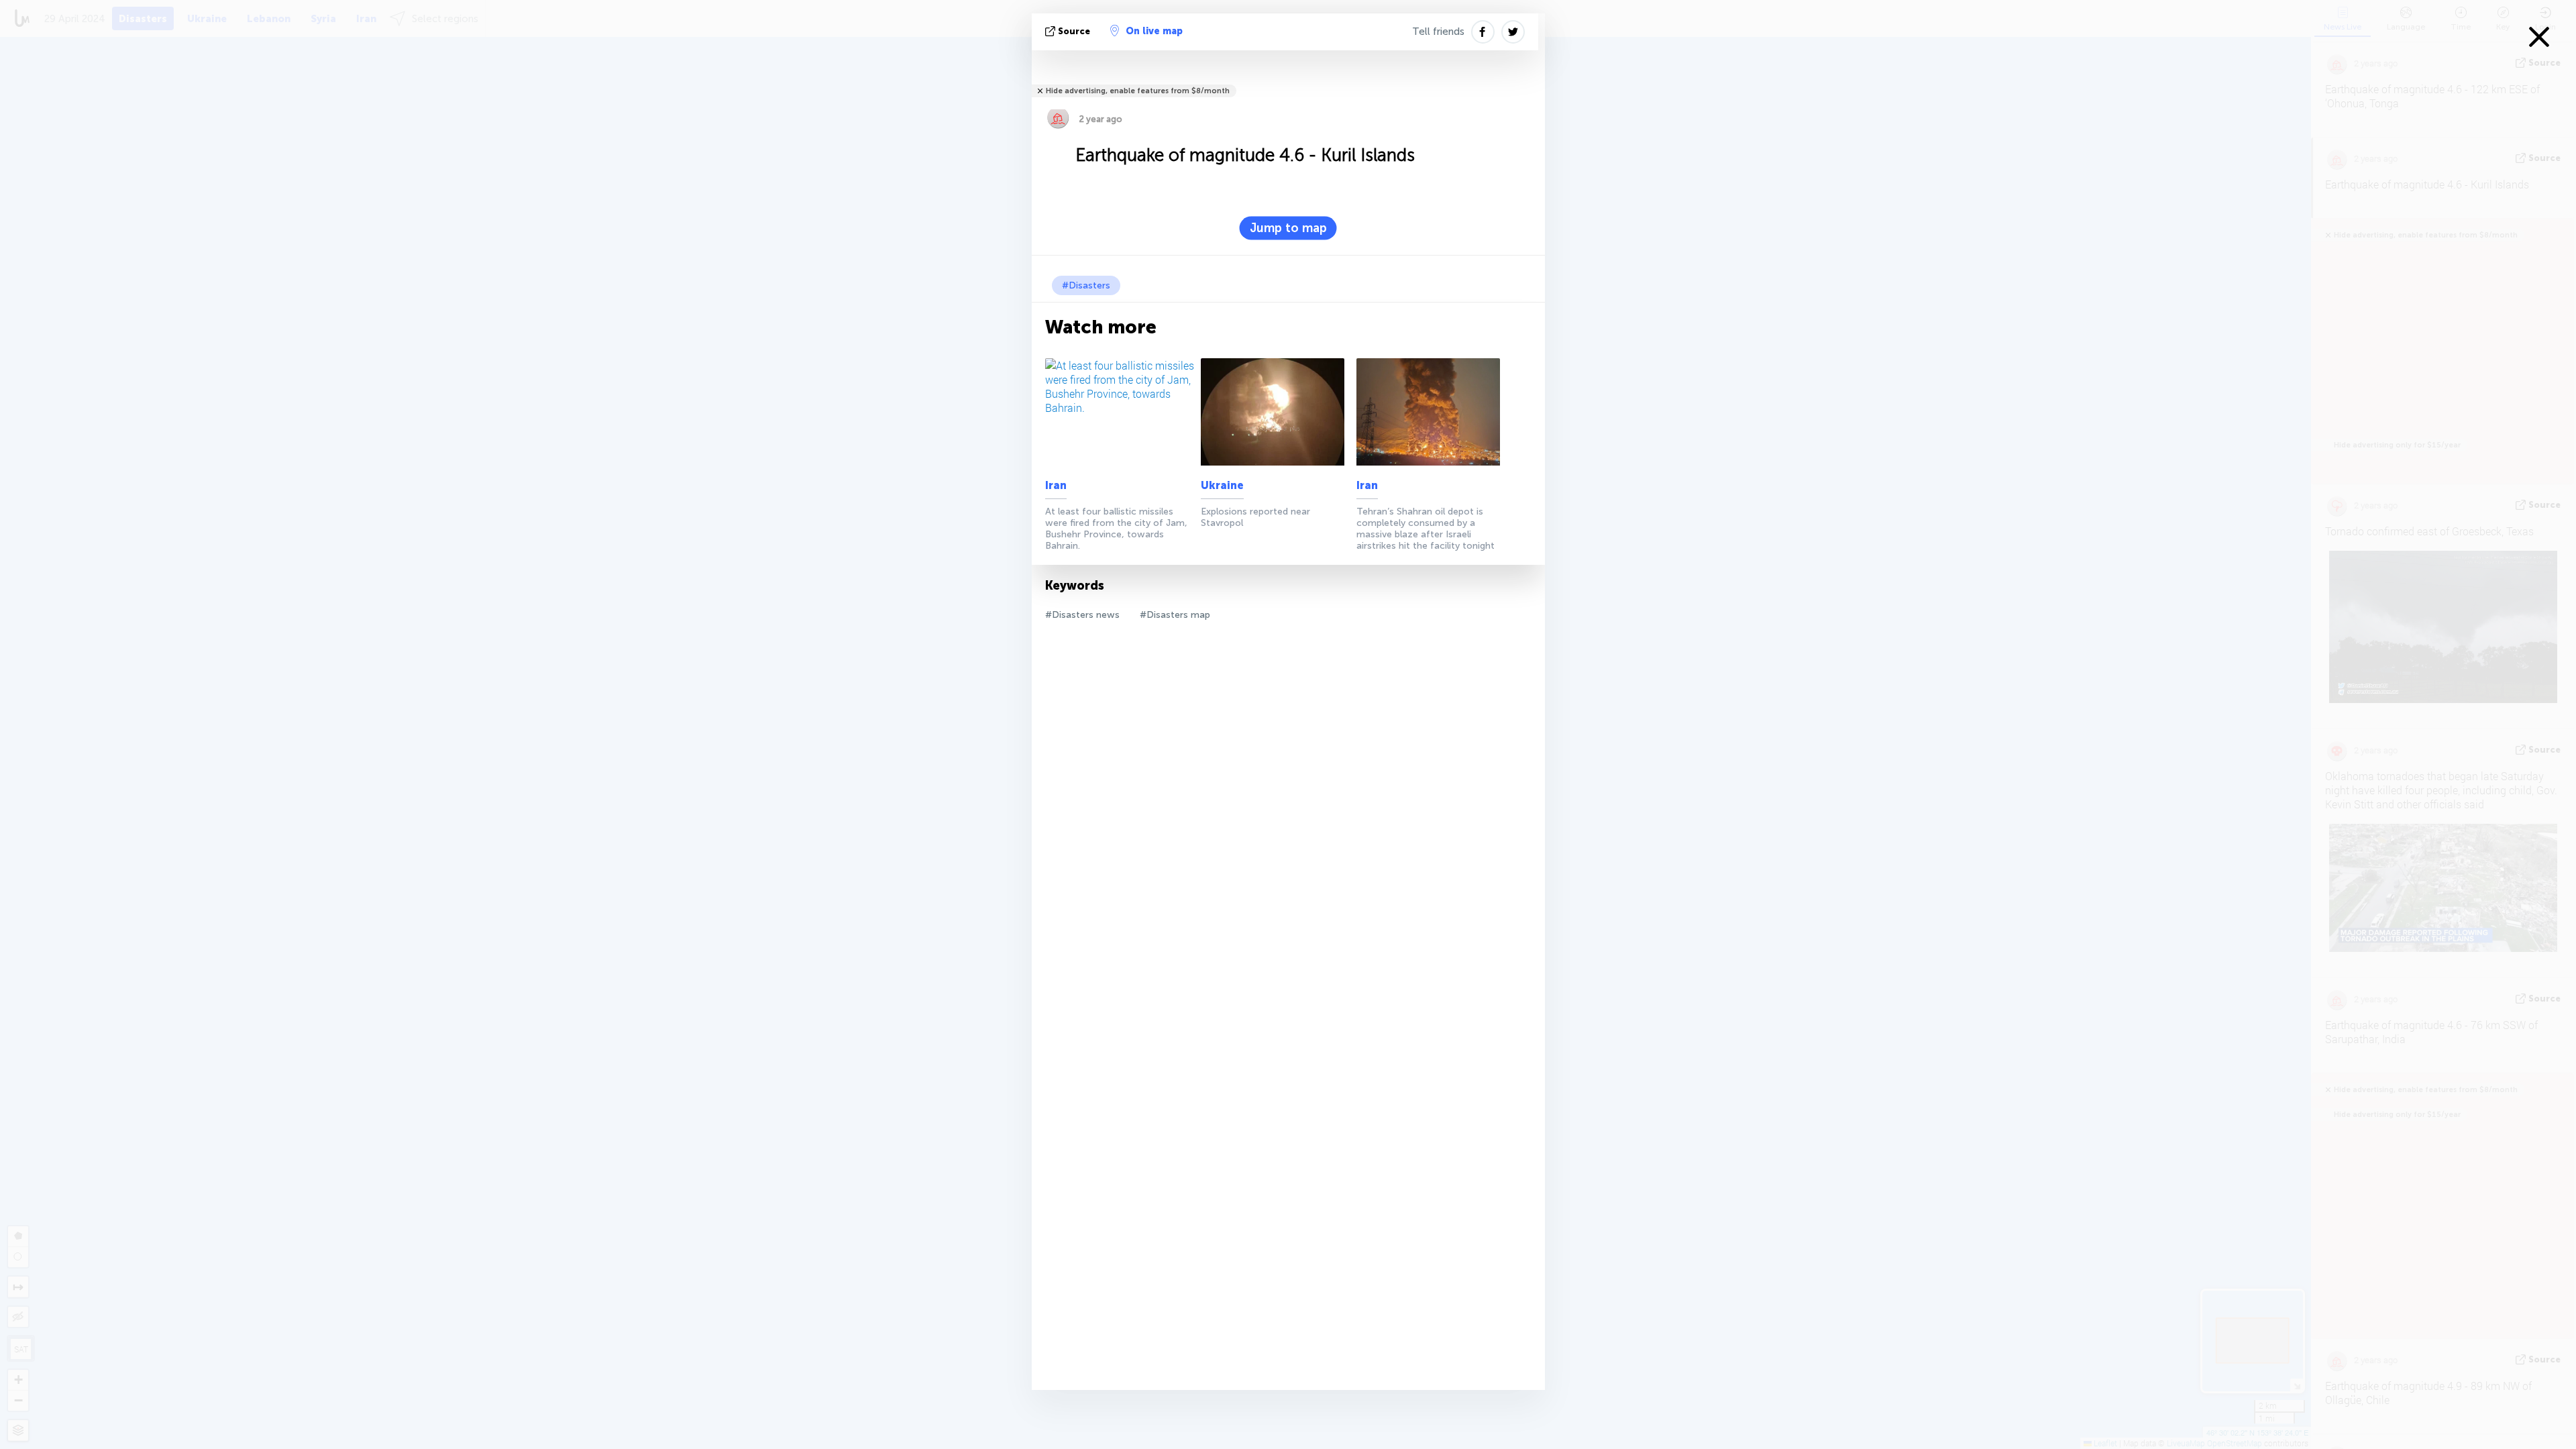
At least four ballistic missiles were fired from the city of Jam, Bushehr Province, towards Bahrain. (1116, 529)
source (1074, 31)
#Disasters (1086, 285)
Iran (1056, 485)
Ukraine (1222, 485)
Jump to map (1288, 228)
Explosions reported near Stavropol (1255, 517)
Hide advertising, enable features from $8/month (1138, 91)
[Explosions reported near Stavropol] (1276, 412)
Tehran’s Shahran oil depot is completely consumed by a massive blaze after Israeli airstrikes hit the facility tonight (1426, 529)
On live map (1154, 31)
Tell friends (1438, 32)
